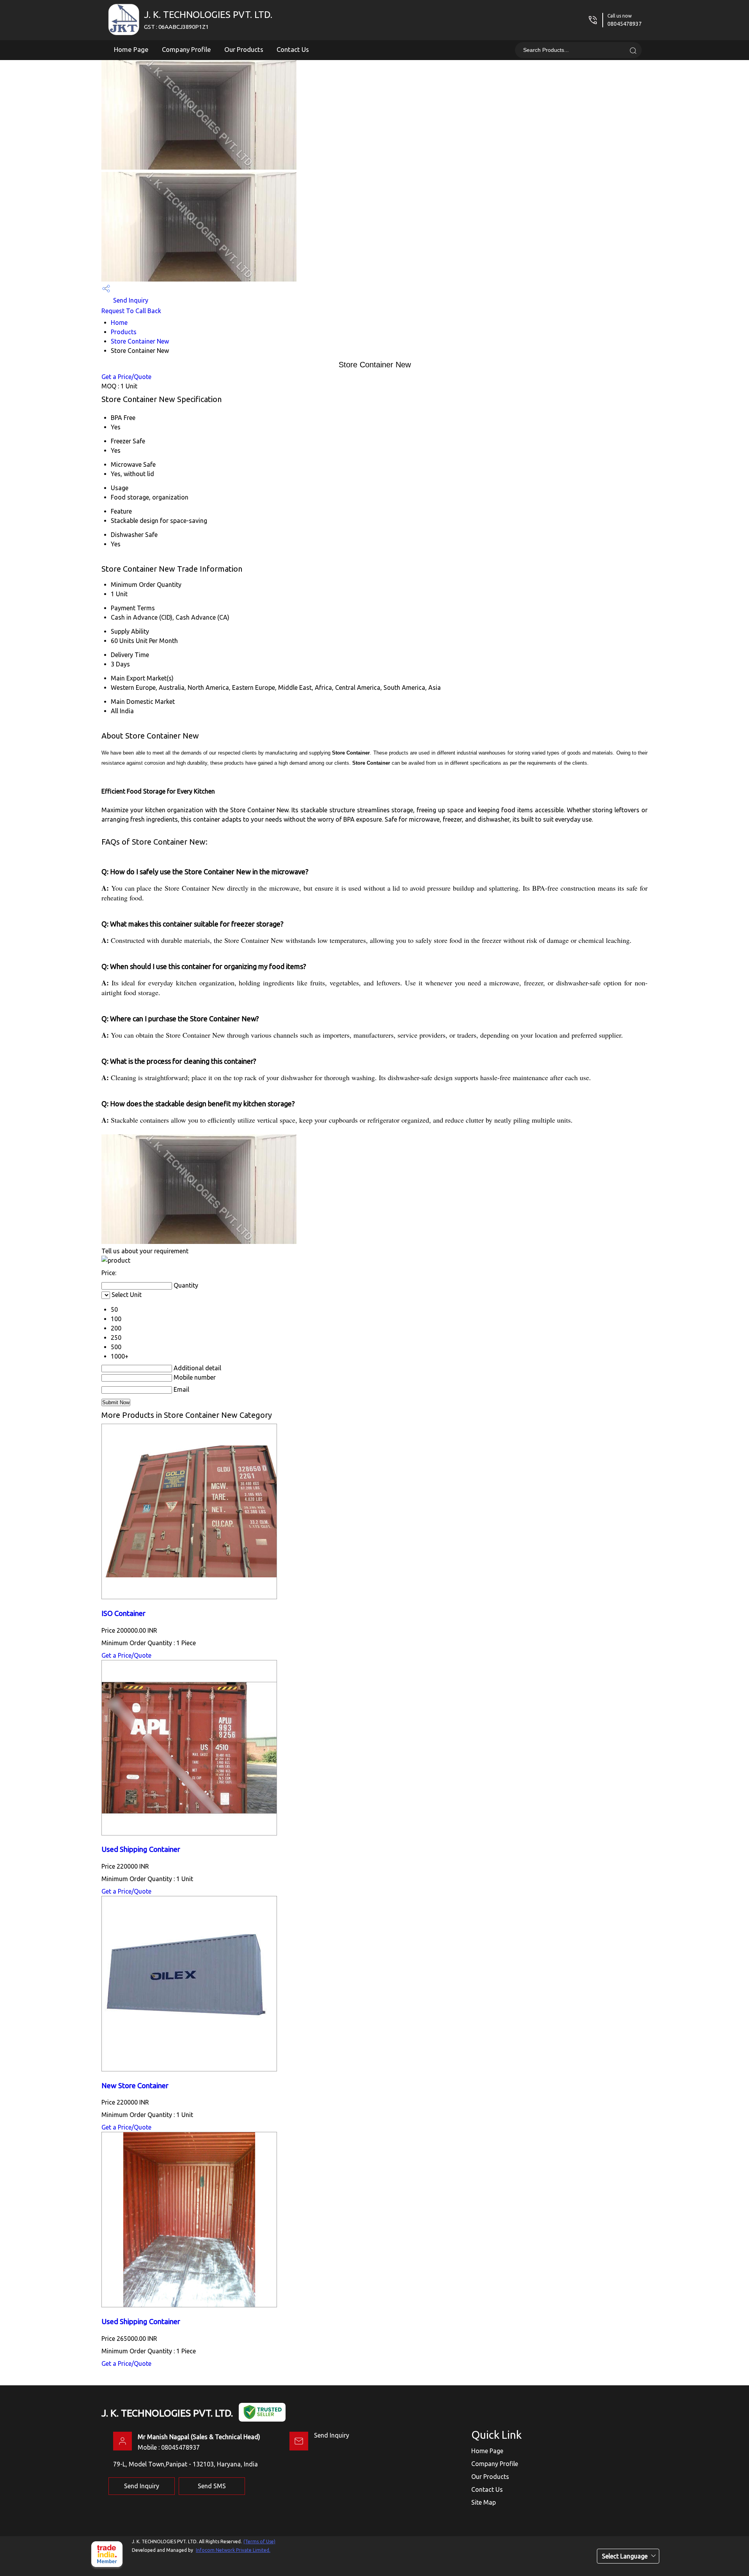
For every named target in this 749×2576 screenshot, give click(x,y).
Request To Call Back (131, 311)
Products (124, 332)
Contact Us (293, 49)
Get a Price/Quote (126, 377)
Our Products (244, 49)
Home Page (131, 49)
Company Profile (186, 49)
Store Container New (140, 341)
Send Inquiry (130, 300)
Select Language (625, 2556)
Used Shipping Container (141, 1849)
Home (119, 322)
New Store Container (135, 2086)
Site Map (484, 2502)
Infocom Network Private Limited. (233, 2550)
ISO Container (123, 1613)
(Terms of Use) (259, 2541)
